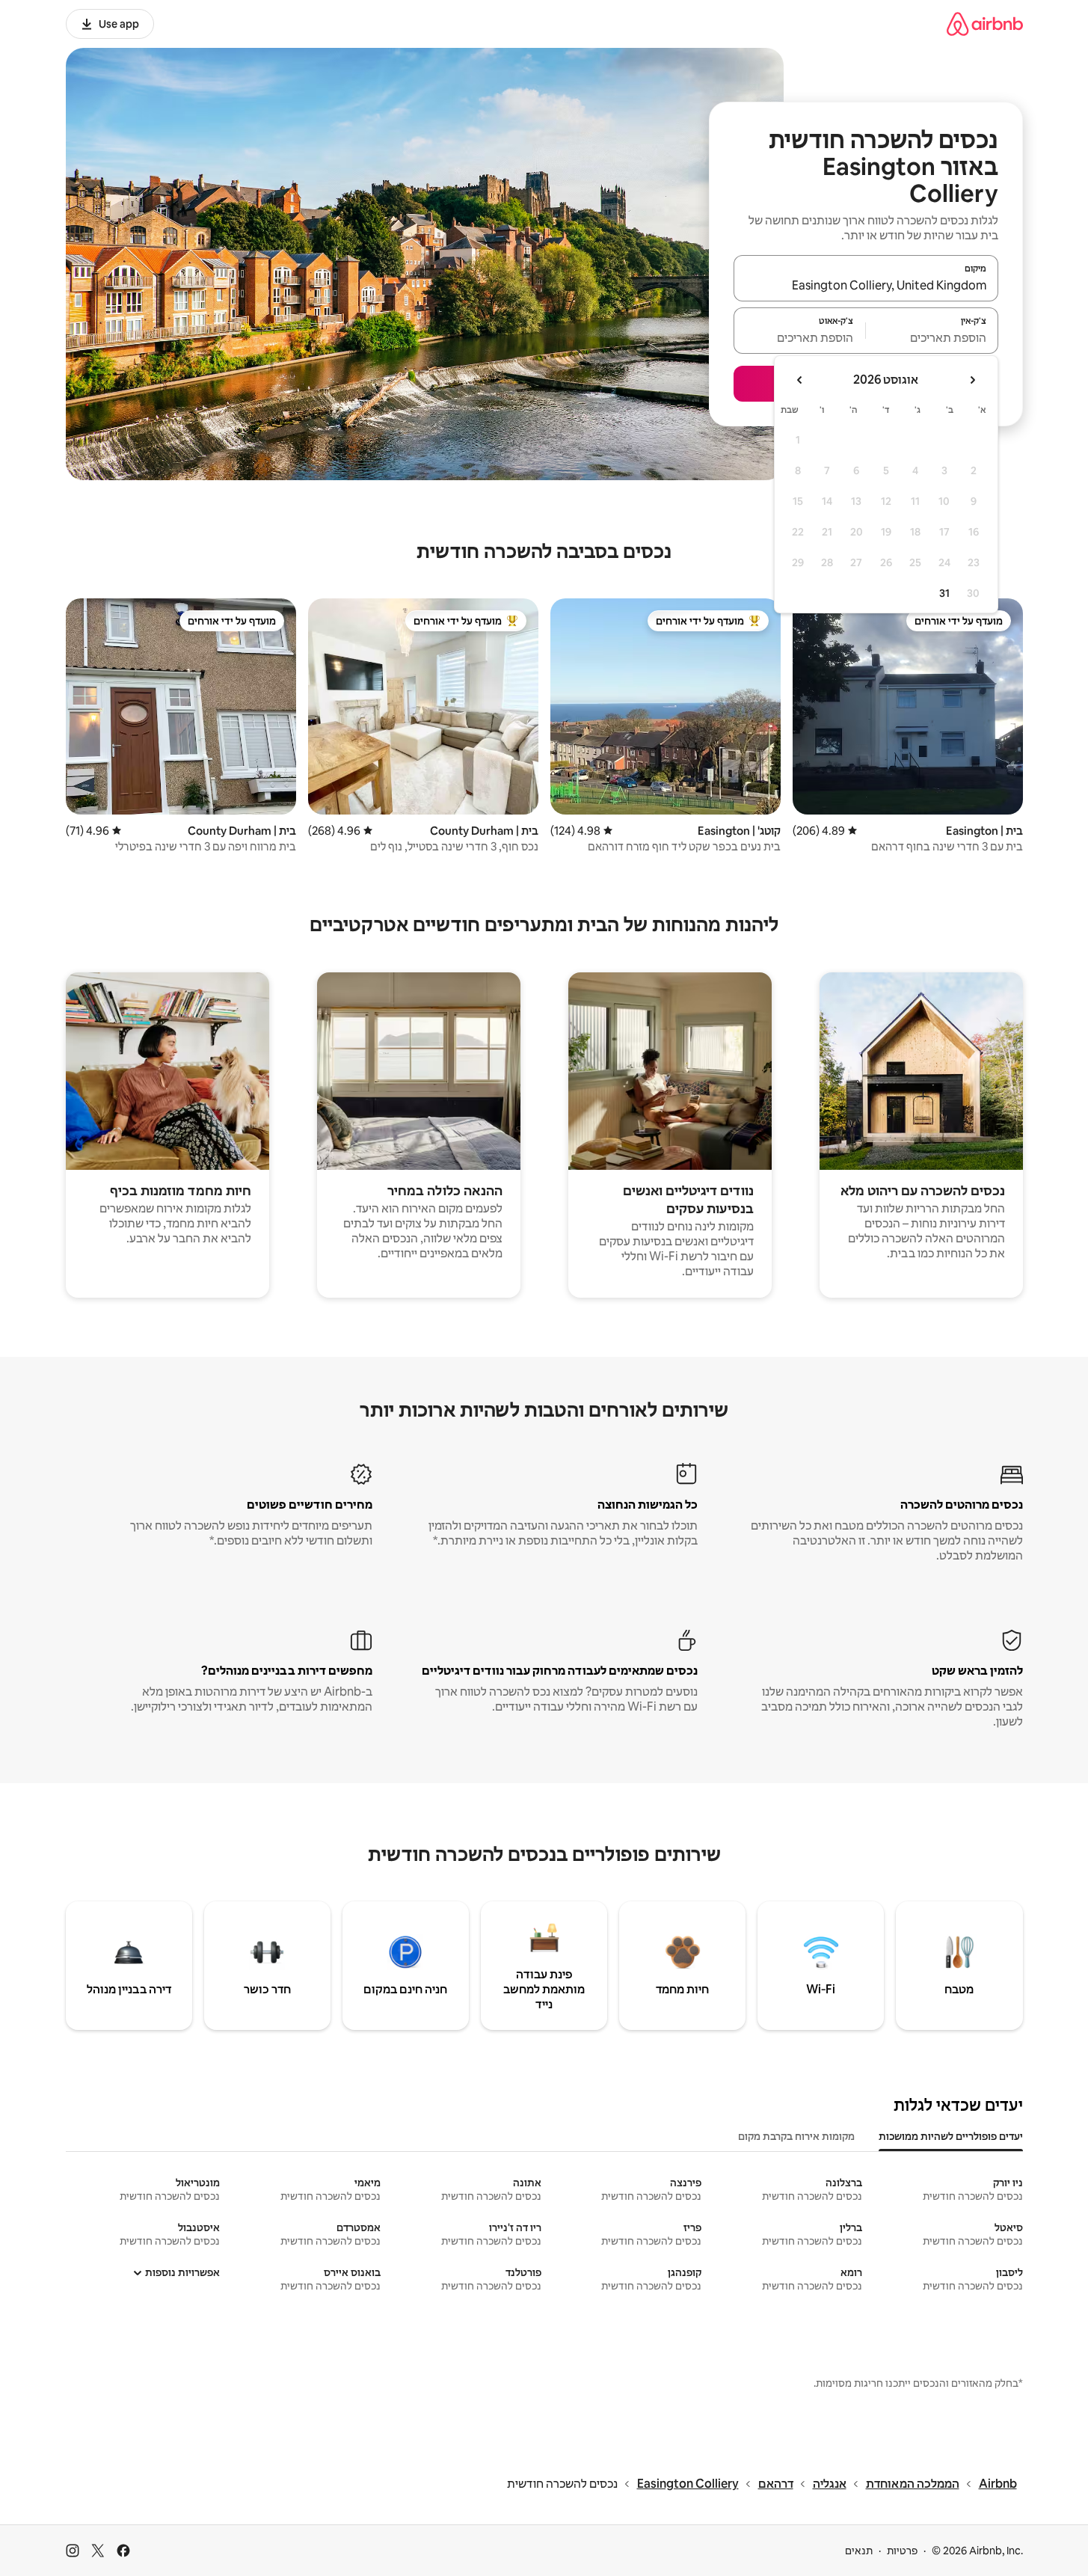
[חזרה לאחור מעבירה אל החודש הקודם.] (972, 380)
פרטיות (902, 2551)
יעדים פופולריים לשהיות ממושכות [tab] (951, 2136)
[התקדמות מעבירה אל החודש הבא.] (800, 380)
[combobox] (866, 285)
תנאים (859, 2551)
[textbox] (932, 337)
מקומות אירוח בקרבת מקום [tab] (796, 2136)
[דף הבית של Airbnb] (985, 24)
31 (944, 593)
